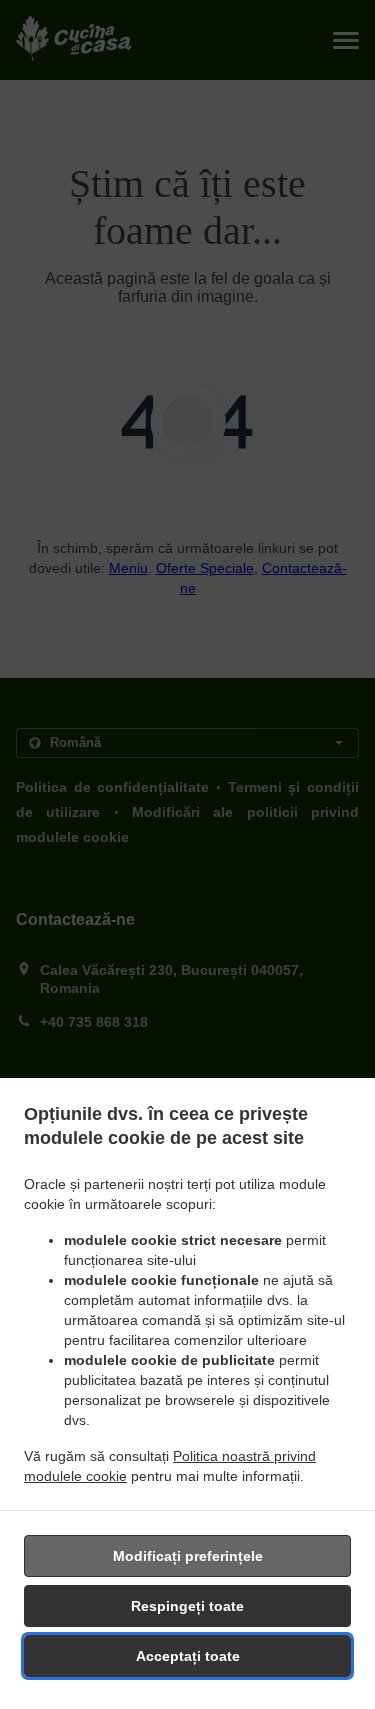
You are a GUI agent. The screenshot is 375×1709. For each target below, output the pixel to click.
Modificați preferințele (188, 1556)
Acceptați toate (188, 1656)
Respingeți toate (187, 1606)
